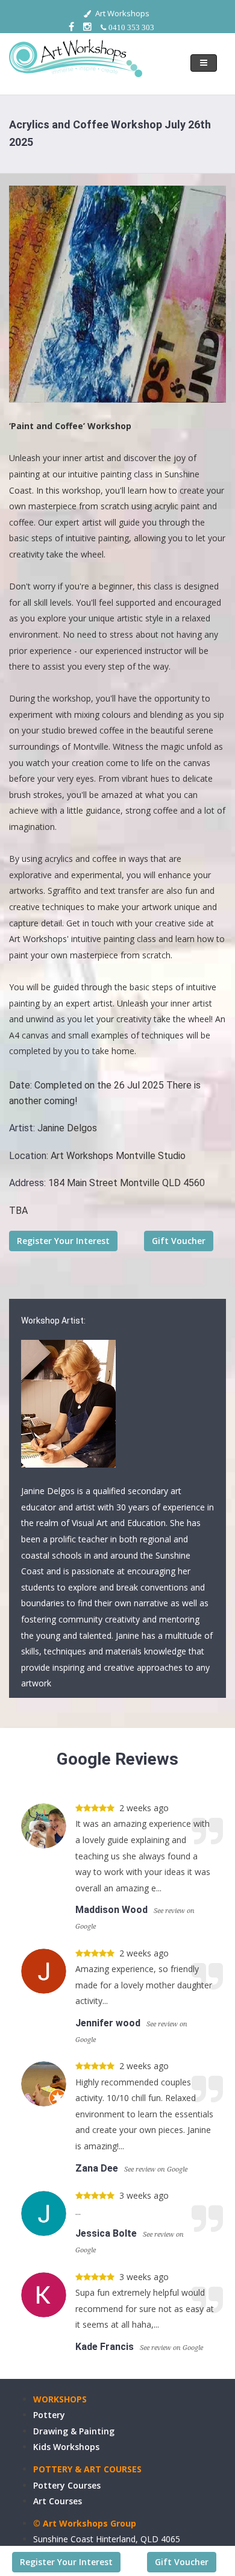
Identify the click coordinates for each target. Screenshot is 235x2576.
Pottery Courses (67, 2485)
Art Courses (58, 2501)
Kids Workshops (66, 2447)
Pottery (49, 2415)
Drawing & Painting (74, 2431)
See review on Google (156, 2169)
